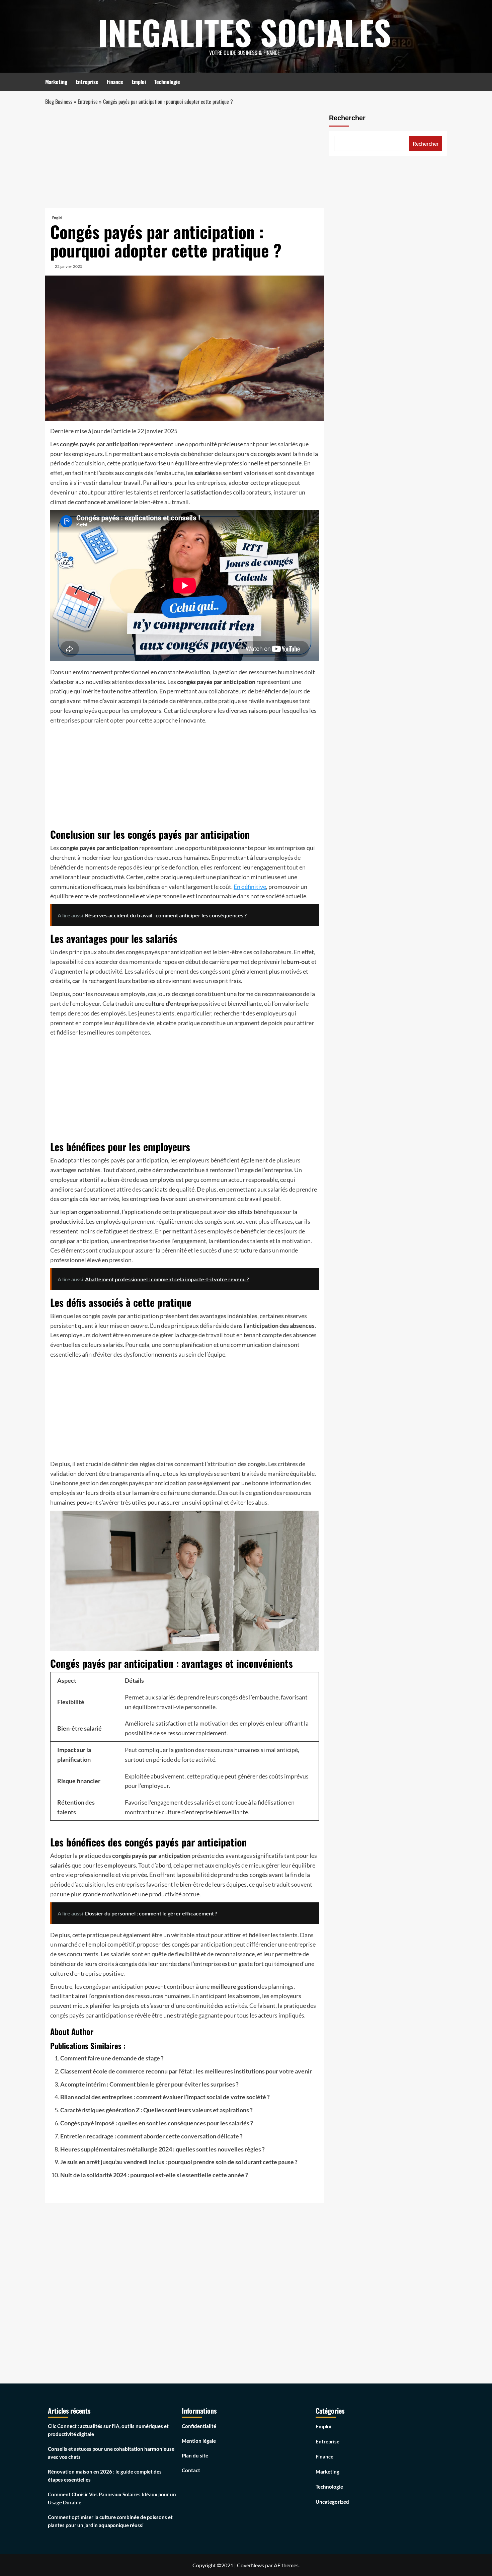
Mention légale (199, 2441)
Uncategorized (332, 2502)
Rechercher (347, 118)
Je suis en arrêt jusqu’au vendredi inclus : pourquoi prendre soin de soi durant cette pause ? (179, 2162)
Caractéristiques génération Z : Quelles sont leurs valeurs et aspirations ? (156, 2110)
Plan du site (195, 2455)
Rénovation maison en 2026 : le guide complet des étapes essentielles (105, 2476)
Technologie (167, 82)
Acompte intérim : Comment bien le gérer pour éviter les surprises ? (149, 2084)
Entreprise (87, 82)
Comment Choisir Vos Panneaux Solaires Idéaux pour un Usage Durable (112, 2498)
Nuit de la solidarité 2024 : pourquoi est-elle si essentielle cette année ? (154, 2175)
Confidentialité (199, 2426)
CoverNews (251, 2565)
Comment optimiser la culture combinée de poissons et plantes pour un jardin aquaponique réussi (110, 2521)
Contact (191, 2470)
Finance (115, 82)
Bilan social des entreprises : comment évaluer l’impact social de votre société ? (165, 2097)
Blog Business (59, 101)
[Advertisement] (185, 159)
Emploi (139, 82)
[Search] (443, 81)
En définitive (250, 887)
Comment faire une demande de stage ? (112, 2058)
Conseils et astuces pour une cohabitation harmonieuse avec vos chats (111, 2453)
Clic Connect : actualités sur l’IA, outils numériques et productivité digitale (108, 2430)
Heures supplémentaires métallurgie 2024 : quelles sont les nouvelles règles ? (162, 2149)
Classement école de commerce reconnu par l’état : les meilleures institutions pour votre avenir (186, 2071)
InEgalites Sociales (244, 32)
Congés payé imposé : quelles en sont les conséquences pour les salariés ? (157, 2123)
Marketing (56, 82)
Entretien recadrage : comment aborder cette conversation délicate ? (151, 2136)
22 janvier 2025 (69, 266)
